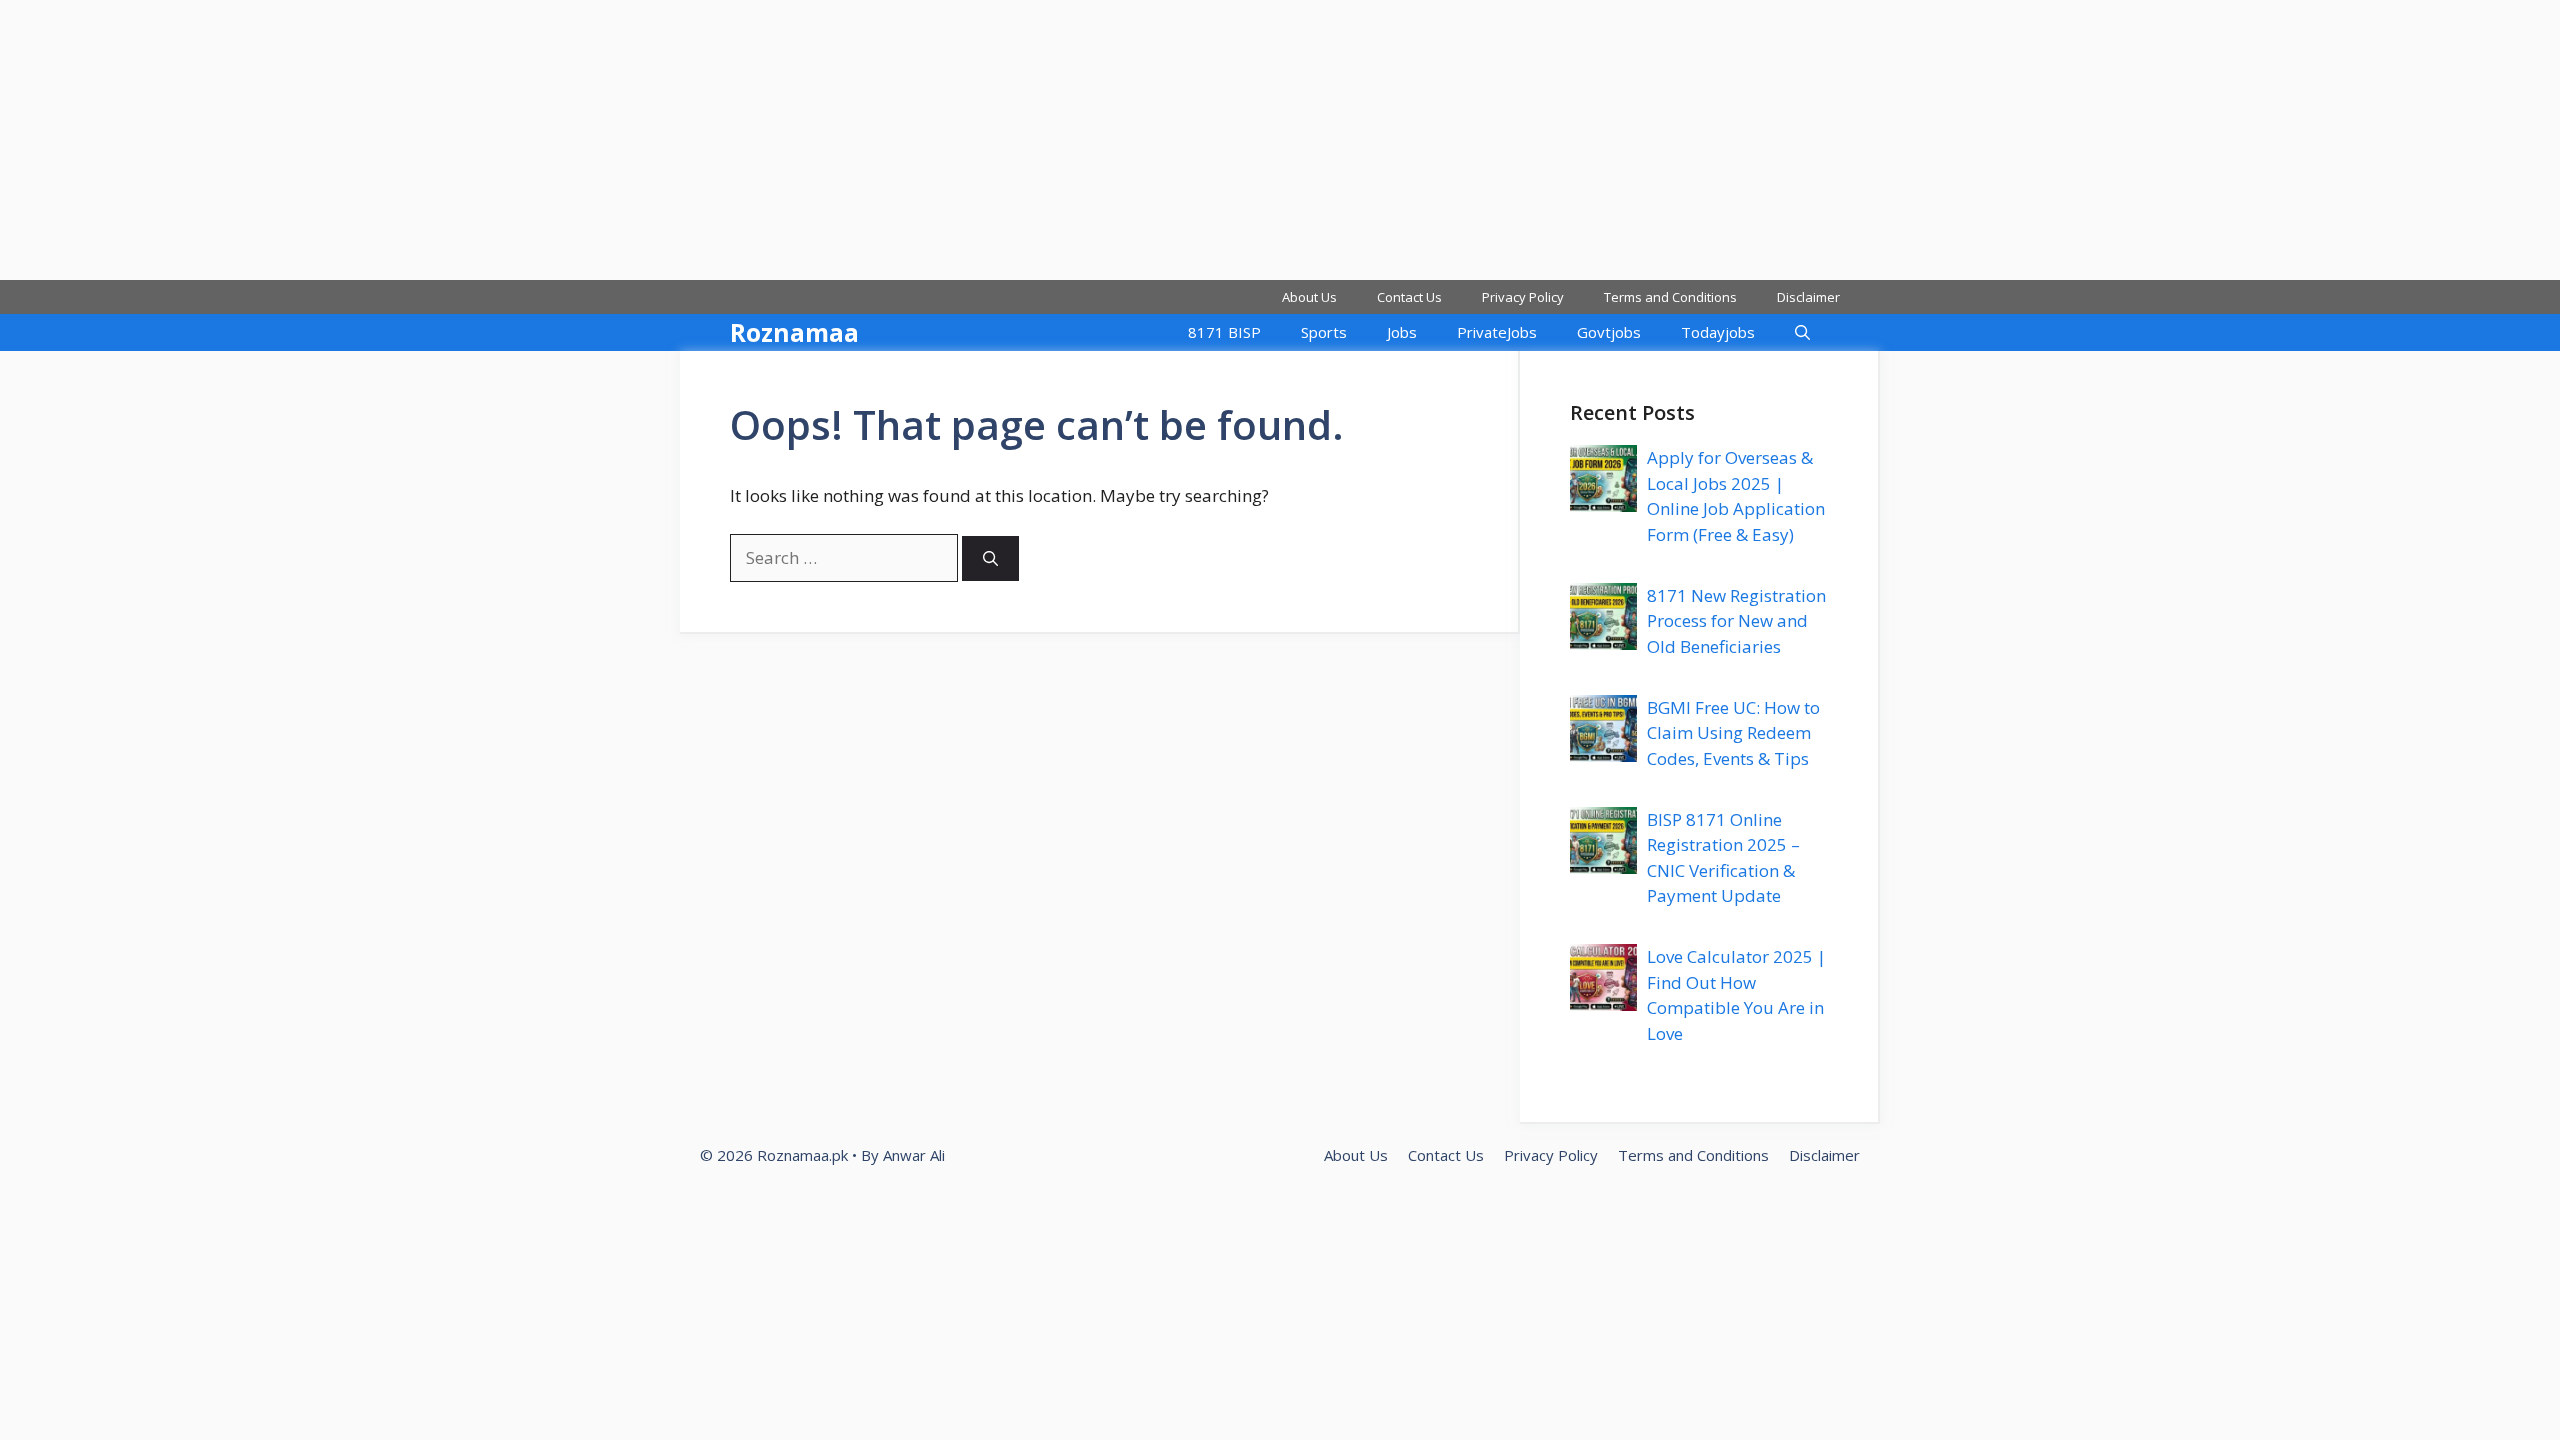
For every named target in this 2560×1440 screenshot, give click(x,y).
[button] (1802, 332)
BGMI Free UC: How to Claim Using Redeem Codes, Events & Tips (1733, 733)
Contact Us (1409, 297)
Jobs (1402, 332)
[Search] (990, 558)
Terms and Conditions (1670, 297)
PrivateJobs (1497, 332)
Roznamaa (794, 332)
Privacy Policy (1523, 297)
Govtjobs (1609, 332)
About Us (1309, 297)
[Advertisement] (600, 140)
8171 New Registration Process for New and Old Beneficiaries (1736, 621)
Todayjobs (1718, 332)
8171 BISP (1224, 332)
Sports (1324, 332)
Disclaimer (1808, 297)
